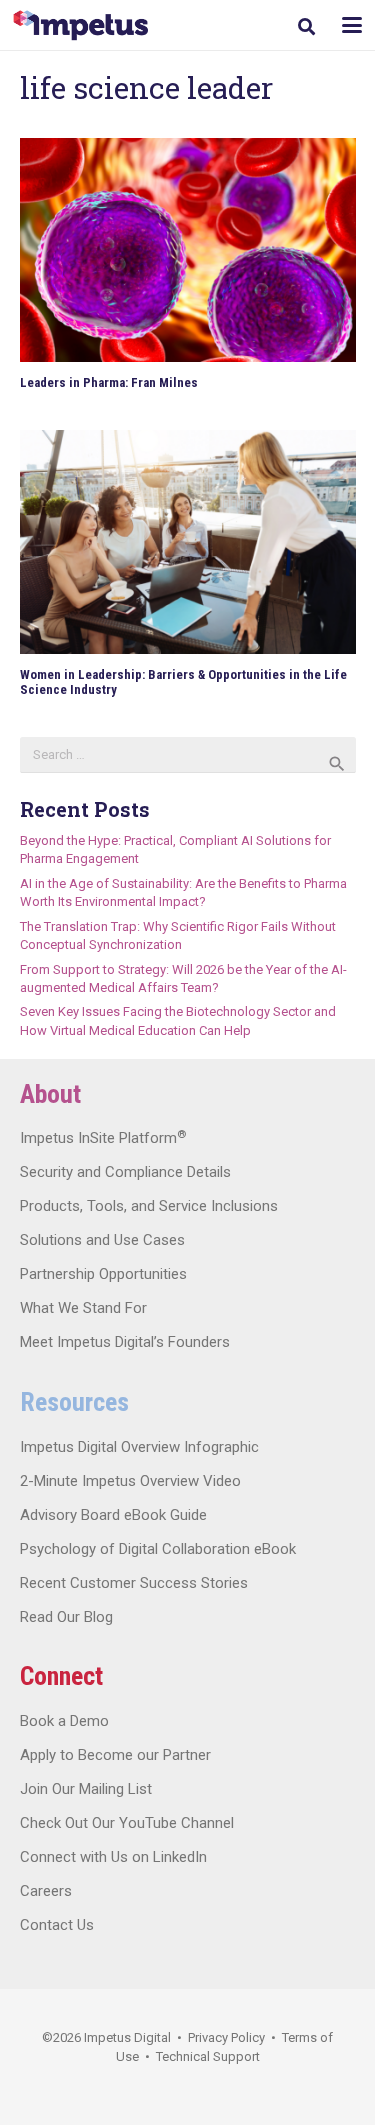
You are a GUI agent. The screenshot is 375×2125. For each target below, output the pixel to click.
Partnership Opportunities (103, 1274)
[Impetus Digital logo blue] (80, 25)
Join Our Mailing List (86, 1789)
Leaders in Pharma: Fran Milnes (109, 382)
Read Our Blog (66, 1617)
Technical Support (208, 2056)
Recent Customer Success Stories (134, 1583)
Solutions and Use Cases (102, 1240)
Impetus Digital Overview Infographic (139, 1447)
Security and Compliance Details (125, 1172)
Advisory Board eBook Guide (113, 1515)
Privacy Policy (226, 2037)
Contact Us (57, 1925)
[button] (306, 26)
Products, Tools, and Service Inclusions (149, 1206)
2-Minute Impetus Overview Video (130, 1481)
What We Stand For (83, 1308)
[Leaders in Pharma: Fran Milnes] (188, 250)
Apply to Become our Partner (115, 1755)
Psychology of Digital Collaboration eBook (158, 1549)
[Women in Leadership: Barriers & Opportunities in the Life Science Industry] (188, 542)
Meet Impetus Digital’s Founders (125, 1342)
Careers (46, 1891)
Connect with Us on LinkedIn (113, 1857)
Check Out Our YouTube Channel (127, 1823)
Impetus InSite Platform (103, 1138)
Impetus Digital (127, 2037)
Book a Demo (64, 1721)
